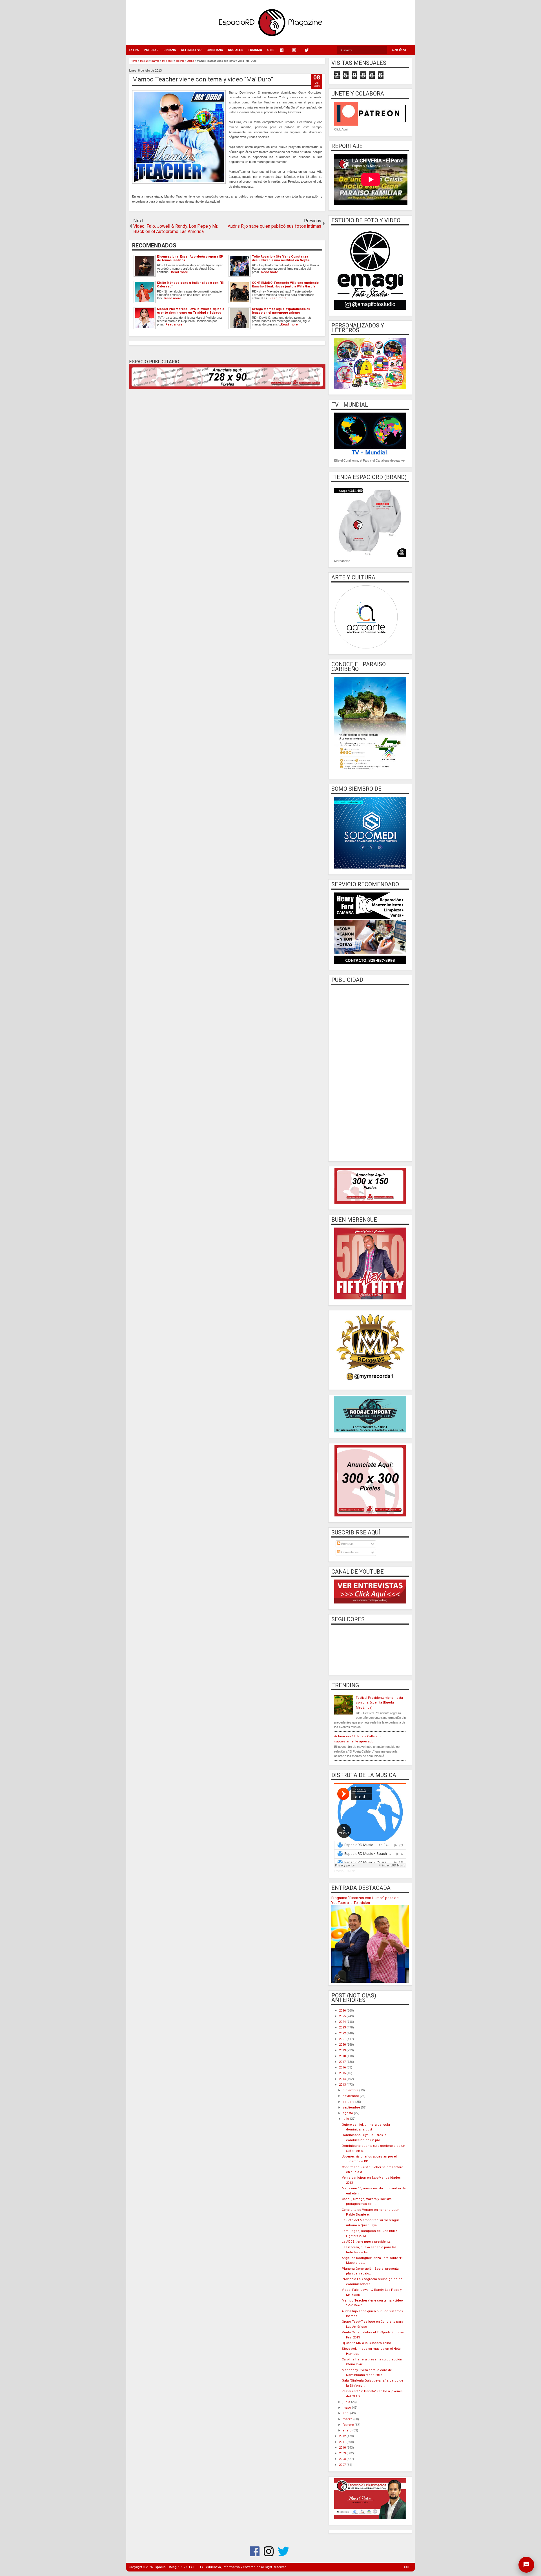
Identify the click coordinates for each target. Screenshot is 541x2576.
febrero (349, 2425)
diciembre (351, 2090)
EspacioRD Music (345, 1871)
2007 (343, 2465)
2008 (343, 2459)
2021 (343, 2039)
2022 (343, 2033)
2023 (343, 2027)
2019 (343, 2050)
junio (347, 2402)
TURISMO (255, 50)
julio (346, 2119)
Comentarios (350, 1552)
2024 (343, 2022)
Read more (179, 272)
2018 (343, 2056)
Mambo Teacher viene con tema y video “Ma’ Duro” (203, 79)
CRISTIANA (215, 50)
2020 (343, 2045)
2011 (343, 2442)
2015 (343, 2073)
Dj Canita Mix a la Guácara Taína (366, 2343)
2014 (343, 2079)
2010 (343, 2448)
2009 (343, 2453)
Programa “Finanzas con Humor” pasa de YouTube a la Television (365, 1900)
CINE (271, 50)
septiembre (352, 2107)
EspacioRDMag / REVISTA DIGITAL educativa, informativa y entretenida (207, 2567)
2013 (343, 2085)
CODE (408, 2567)
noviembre (351, 2096)
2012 (343, 2436)
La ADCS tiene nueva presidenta (366, 2242)
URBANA (170, 50)
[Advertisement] (370, 1073)
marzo (348, 2419)
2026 (343, 2011)
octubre (349, 2102)
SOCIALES (235, 50)
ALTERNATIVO (191, 50)
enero (348, 2430)
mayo (347, 2408)
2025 (343, 2016)
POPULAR (151, 50)
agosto (348, 2113)
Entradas (347, 1544)
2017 (343, 2062)
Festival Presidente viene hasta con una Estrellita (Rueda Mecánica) (379, 1703)
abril (346, 2413)
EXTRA (134, 50)
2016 (343, 2067)
